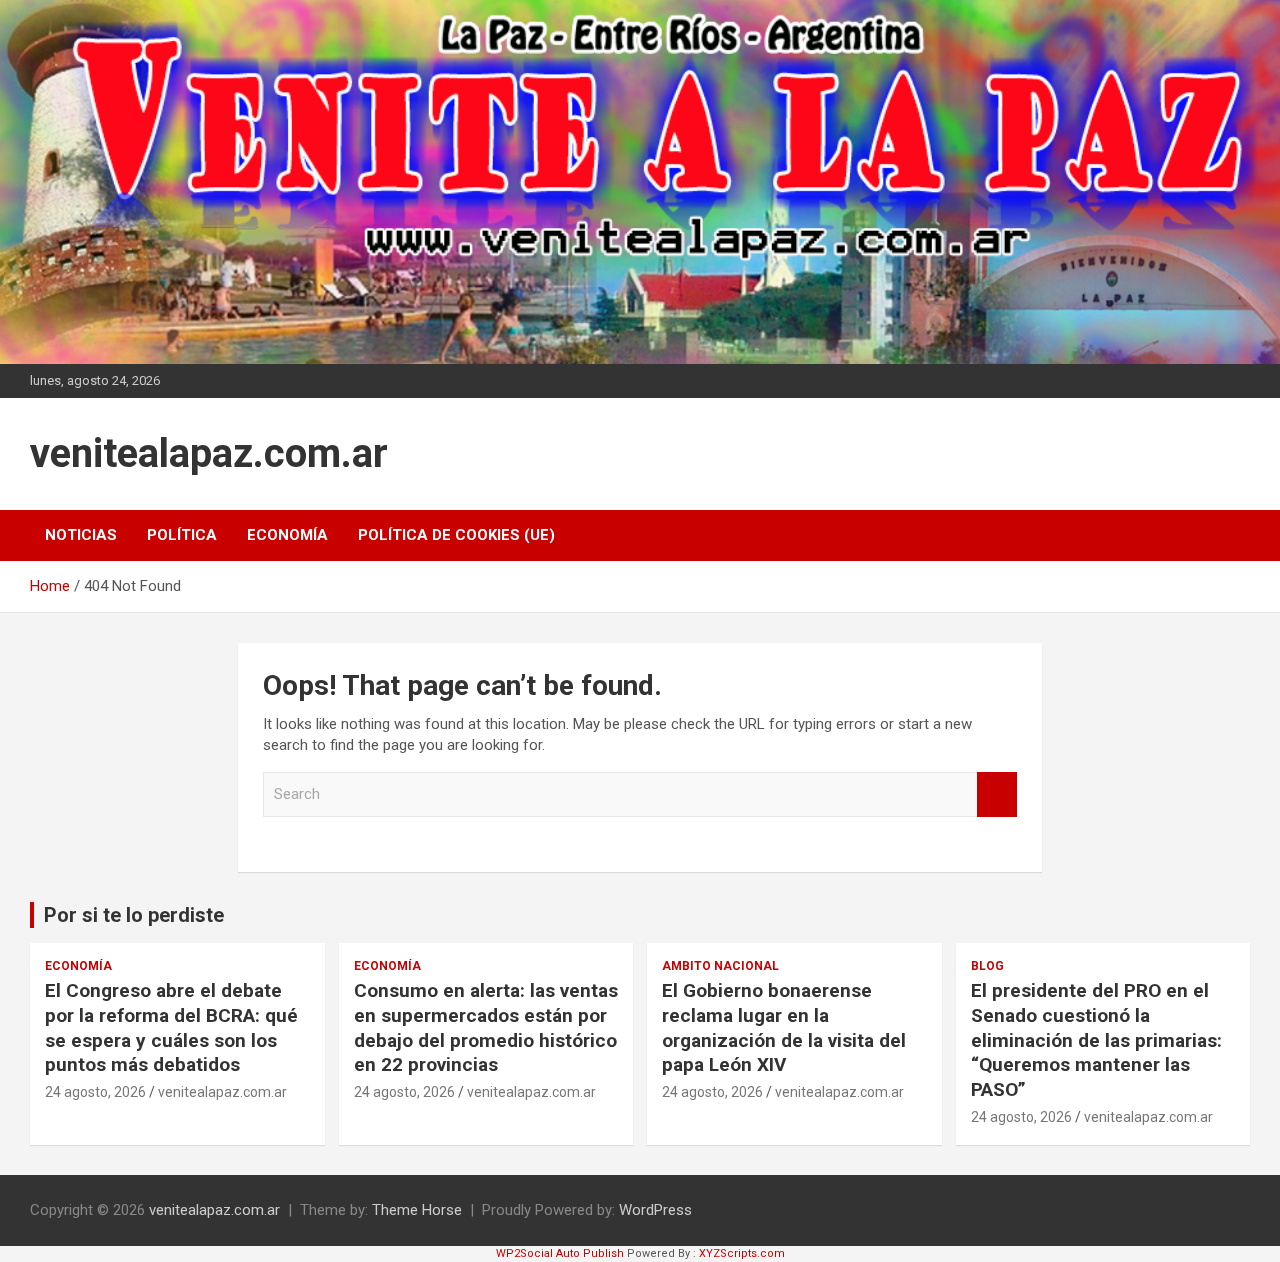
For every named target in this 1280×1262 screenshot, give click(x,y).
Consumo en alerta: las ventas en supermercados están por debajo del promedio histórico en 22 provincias (486, 1027)
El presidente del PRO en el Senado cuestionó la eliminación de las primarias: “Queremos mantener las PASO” (1096, 1040)
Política (182, 535)
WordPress (655, 1210)
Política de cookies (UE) (456, 535)
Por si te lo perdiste (134, 915)
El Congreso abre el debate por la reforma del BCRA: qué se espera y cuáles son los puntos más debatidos (171, 1027)
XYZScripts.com (742, 1253)
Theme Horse (417, 1210)
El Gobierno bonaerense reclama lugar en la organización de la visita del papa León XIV (784, 1027)
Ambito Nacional (720, 966)
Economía (287, 535)
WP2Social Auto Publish (560, 1253)
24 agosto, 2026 (95, 1092)
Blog (987, 966)
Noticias (81, 535)
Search (997, 794)
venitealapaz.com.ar (209, 453)
